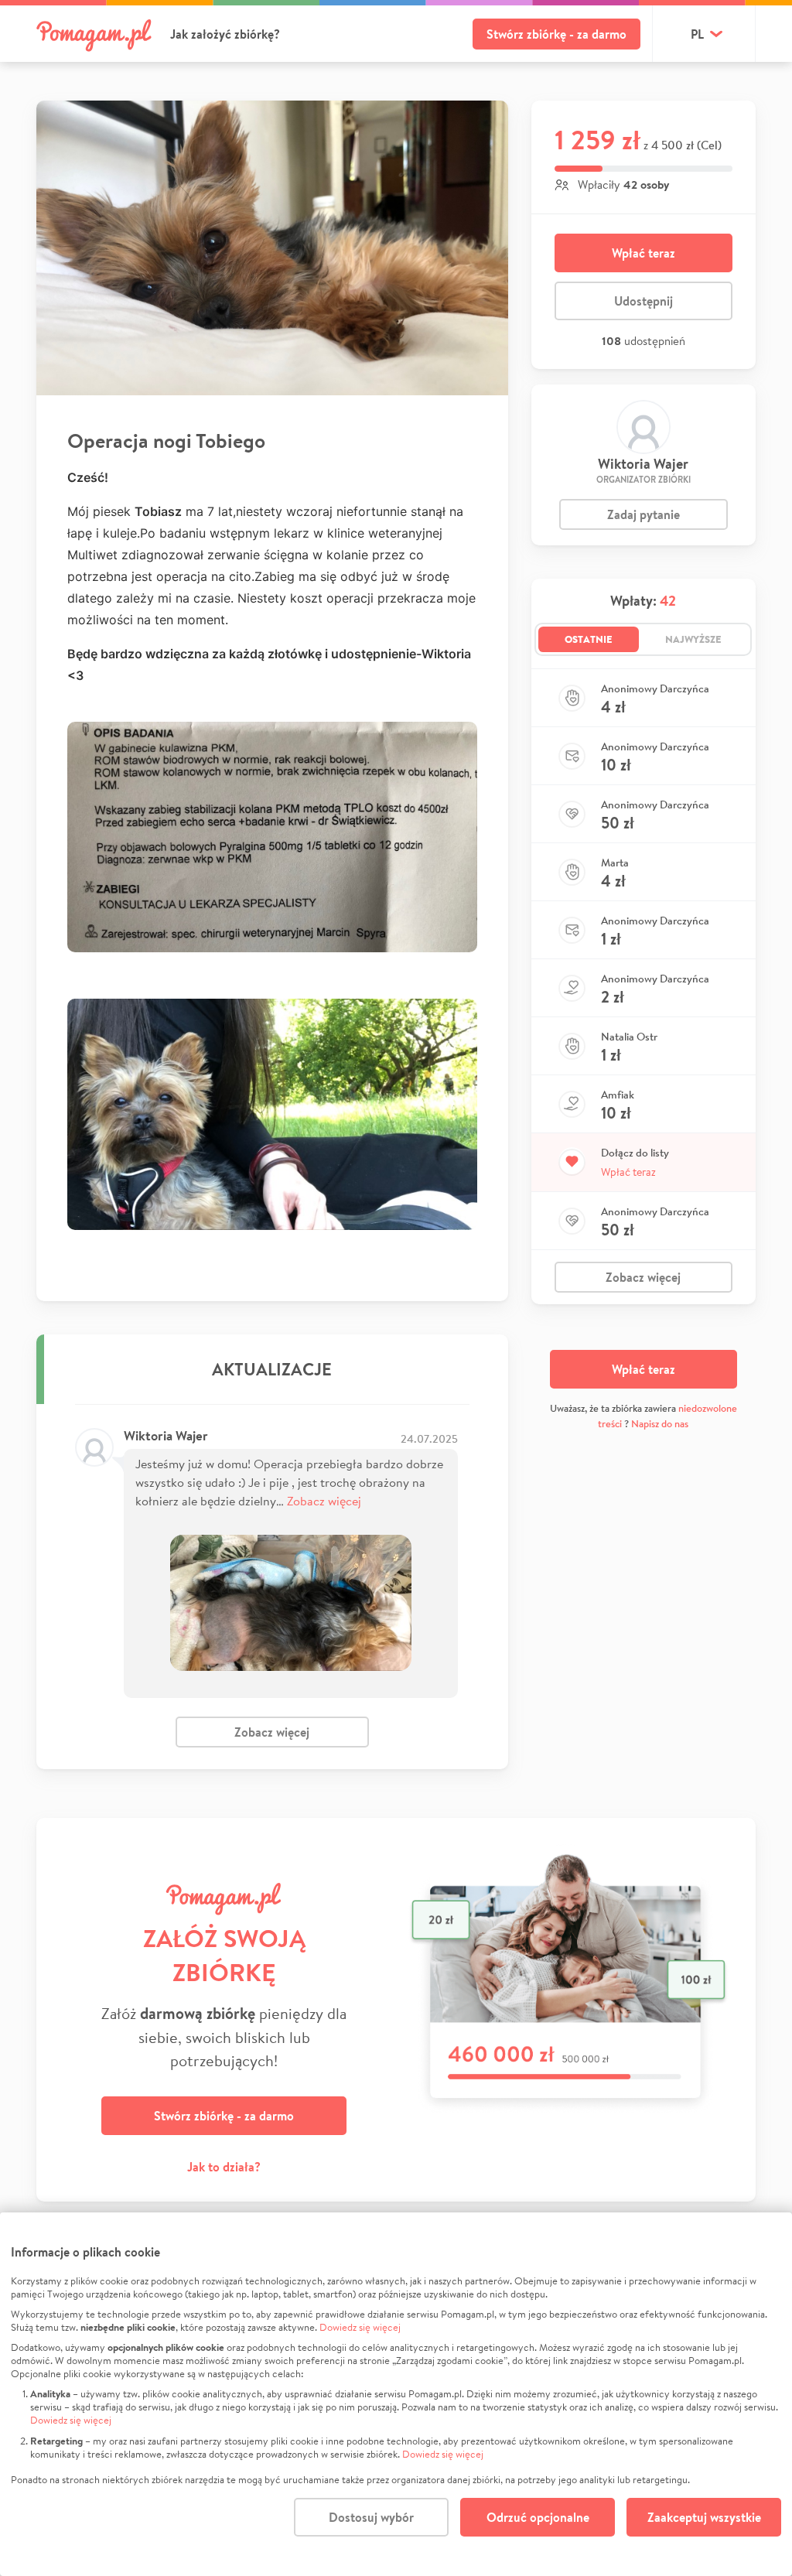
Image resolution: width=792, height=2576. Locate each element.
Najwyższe (693, 639)
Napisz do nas (660, 1424)
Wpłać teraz (643, 253)
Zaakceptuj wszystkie (704, 2517)
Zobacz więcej (324, 1500)
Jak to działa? (224, 2167)
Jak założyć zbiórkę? (225, 34)
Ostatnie (589, 639)
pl (697, 34)
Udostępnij (643, 301)
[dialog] (396, 2394)
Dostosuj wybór (371, 2517)
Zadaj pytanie (643, 514)
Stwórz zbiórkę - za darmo (556, 34)
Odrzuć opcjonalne (538, 2517)
